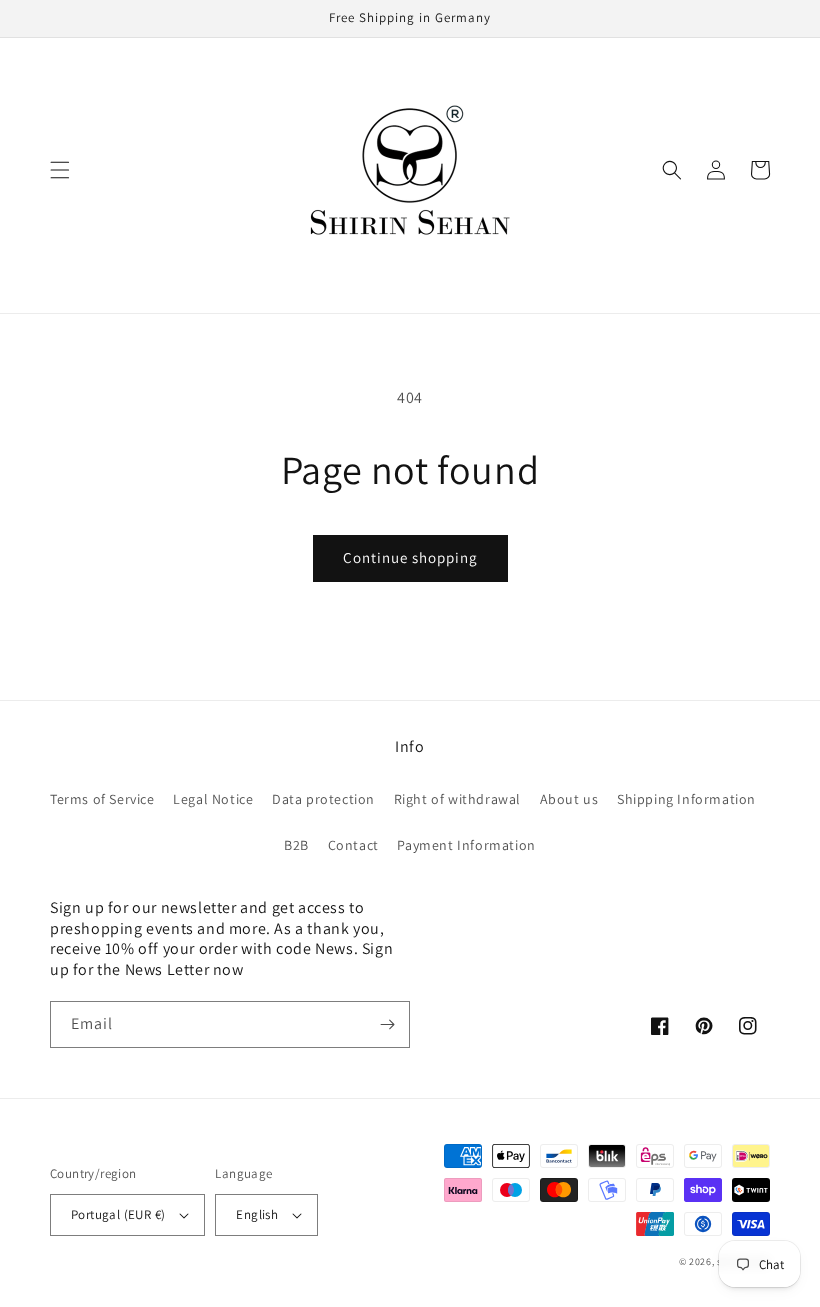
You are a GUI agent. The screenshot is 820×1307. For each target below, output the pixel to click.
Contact (353, 845)
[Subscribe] (387, 1024)
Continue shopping (410, 557)
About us (569, 799)
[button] (60, 170)
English (257, 1214)
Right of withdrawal (457, 799)
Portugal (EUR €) (118, 1214)
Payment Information (466, 845)
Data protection (323, 799)
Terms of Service (102, 799)
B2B (296, 845)
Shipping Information (686, 799)
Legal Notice (213, 799)
